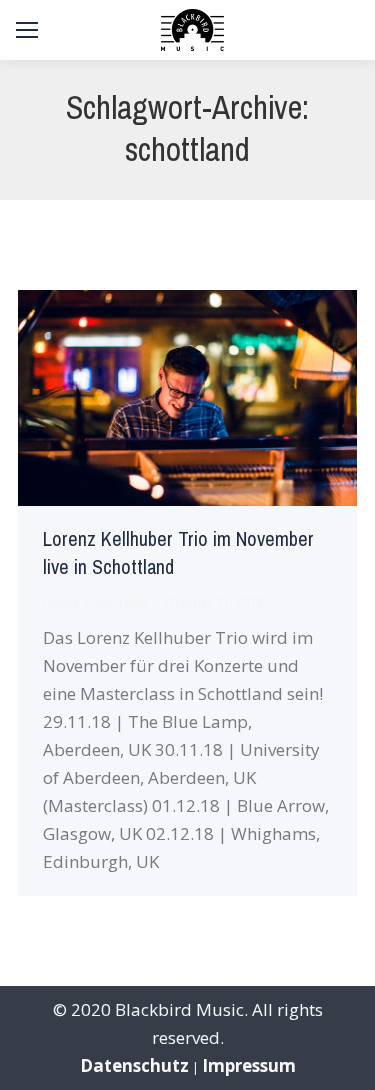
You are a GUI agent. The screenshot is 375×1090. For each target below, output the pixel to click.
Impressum (249, 1065)
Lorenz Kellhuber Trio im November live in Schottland (178, 553)
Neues (61, 602)
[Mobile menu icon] (27, 30)
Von (122, 602)
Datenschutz (134, 1065)
